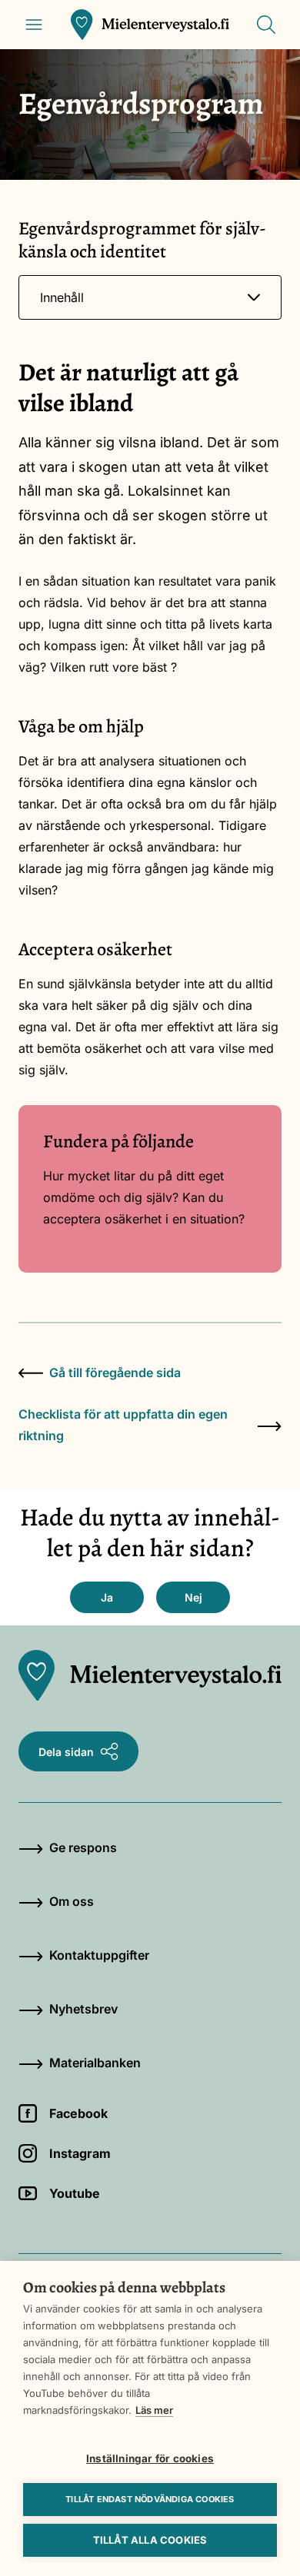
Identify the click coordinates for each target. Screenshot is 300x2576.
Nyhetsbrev (83, 2009)
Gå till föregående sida (115, 1373)
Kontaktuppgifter (99, 1955)
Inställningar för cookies (150, 2458)
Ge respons (83, 1847)
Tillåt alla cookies (150, 2540)
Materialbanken (95, 2063)
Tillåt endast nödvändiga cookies (150, 2499)
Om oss (72, 1901)
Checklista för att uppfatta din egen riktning (123, 1425)
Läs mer (154, 2410)
